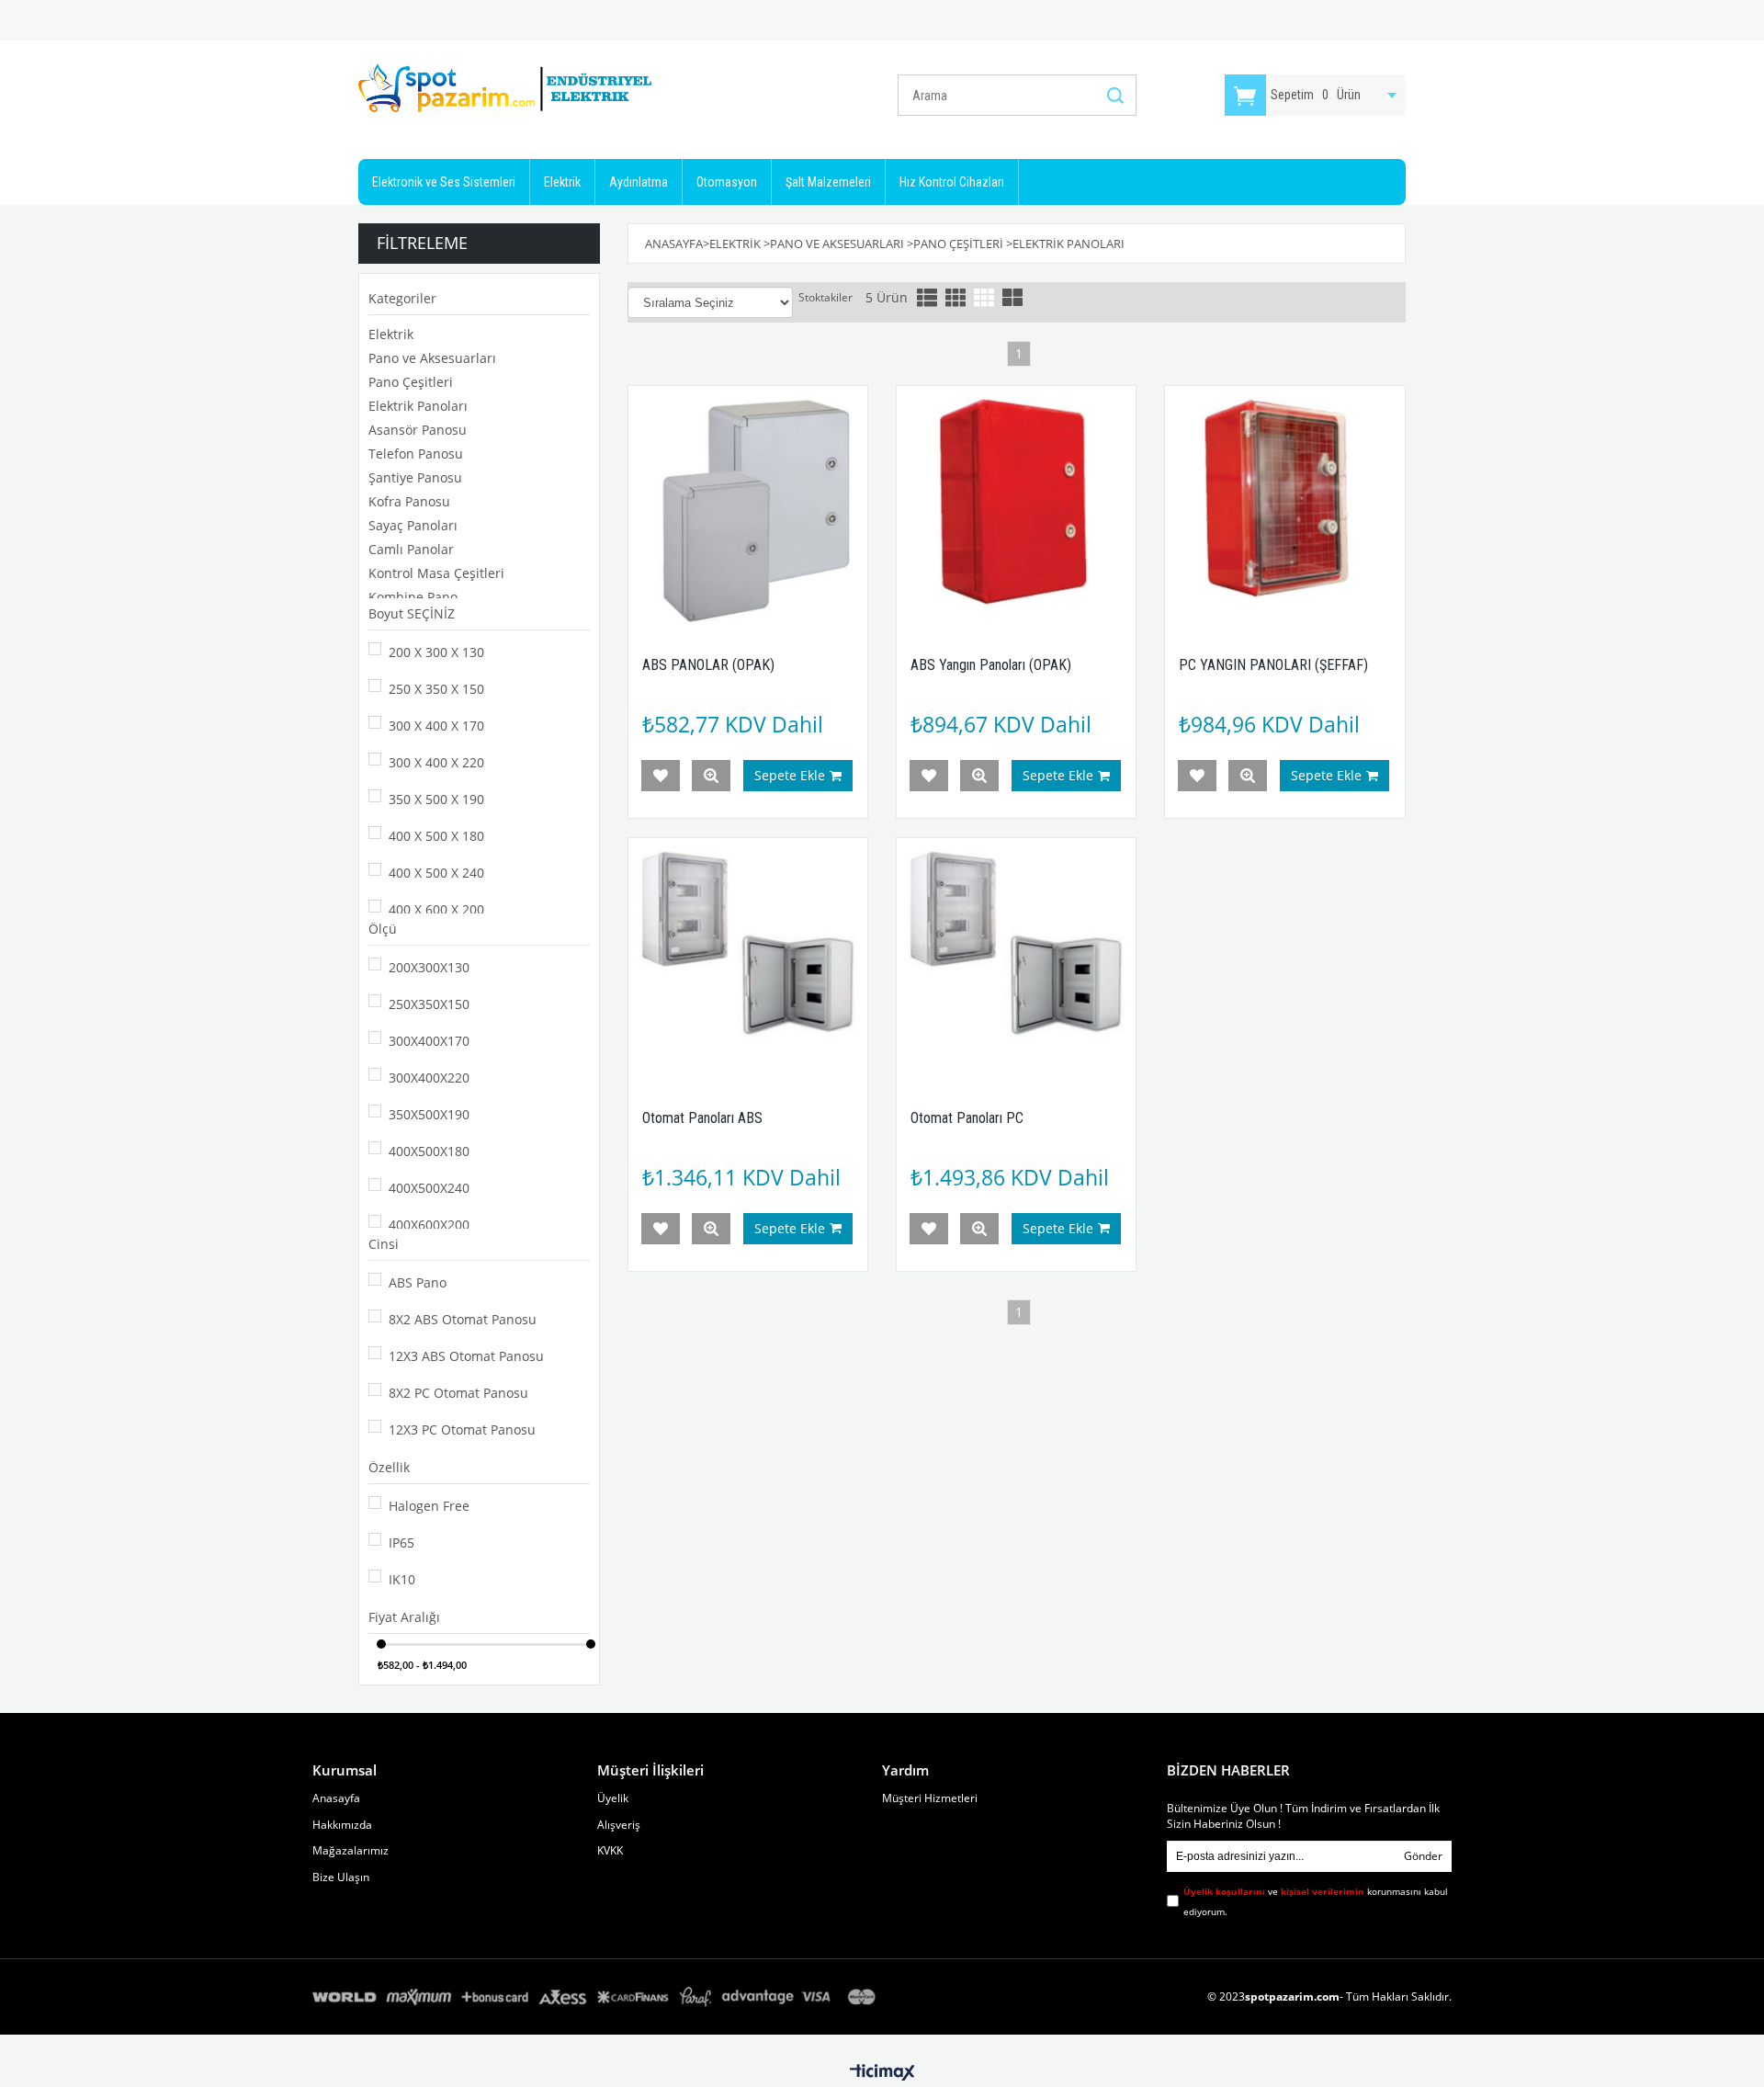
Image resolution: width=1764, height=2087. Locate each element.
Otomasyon (727, 182)
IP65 (401, 1543)
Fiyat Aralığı (404, 1617)
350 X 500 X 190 (436, 799)
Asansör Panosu (418, 430)
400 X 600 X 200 (436, 909)
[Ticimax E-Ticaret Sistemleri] (882, 2073)
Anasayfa (336, 1798)
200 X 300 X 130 (436, 652)
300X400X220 (429, 1078)
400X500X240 (429, 1188)
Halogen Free (429, 1506)
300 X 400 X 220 (436, 762)
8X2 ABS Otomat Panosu (463, 1319)
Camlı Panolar (411, 549)
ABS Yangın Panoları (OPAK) (991, 665)
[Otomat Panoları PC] (1016, 958)
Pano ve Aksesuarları (432, 358)
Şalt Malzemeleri (828, 182)
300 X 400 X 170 (436, 726)
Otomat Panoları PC (967, 1118)
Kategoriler (402, 298)
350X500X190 (429, 1114)
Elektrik (562, 182)
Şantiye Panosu (415, 477)
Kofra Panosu (409, 501)
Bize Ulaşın (341, 1877)
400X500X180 (429, 1151)
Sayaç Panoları (413, 525)
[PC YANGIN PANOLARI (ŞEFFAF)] (1284, 505)
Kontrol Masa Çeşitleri (436, 573)
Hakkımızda (342, 1825)
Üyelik (613, 1798)
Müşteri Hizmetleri (930, 1798)
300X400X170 (429, 1041)
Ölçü (383, 929)
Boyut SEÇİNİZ (412, 613)
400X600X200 (429, 1225)
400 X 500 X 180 (436, 836)
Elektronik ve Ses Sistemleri (444, 182)
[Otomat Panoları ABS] (748, 958)
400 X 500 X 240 (436, 873)
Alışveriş (619, 1825)
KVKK (610, 1851)
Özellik (389, 1467)
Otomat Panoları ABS (702, 1118)
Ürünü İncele (711, 776)
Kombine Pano (413, 597)
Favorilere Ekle (661, 776)
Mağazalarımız (351, 1851)
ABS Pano (418, 1282)
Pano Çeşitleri (411, 382)
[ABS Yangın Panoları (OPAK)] (1016, 505)
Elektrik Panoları (418, 406)
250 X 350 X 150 (436, 689)
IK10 (402, 1579)
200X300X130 (429, 967)
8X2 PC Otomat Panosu (458, 1393)
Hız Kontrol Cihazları (952, 182)
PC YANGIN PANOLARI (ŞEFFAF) (1273, 665)
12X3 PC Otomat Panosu (462, 1429)
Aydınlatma (639, 182)
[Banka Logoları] (597, 1997)
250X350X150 (429, 1004)
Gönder (1423, 1856)
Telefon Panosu (416, 454)
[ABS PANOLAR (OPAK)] (748, 505)
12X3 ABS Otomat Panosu (466, 1356)
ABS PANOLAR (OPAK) (708, 665)
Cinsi (384, 1244)
